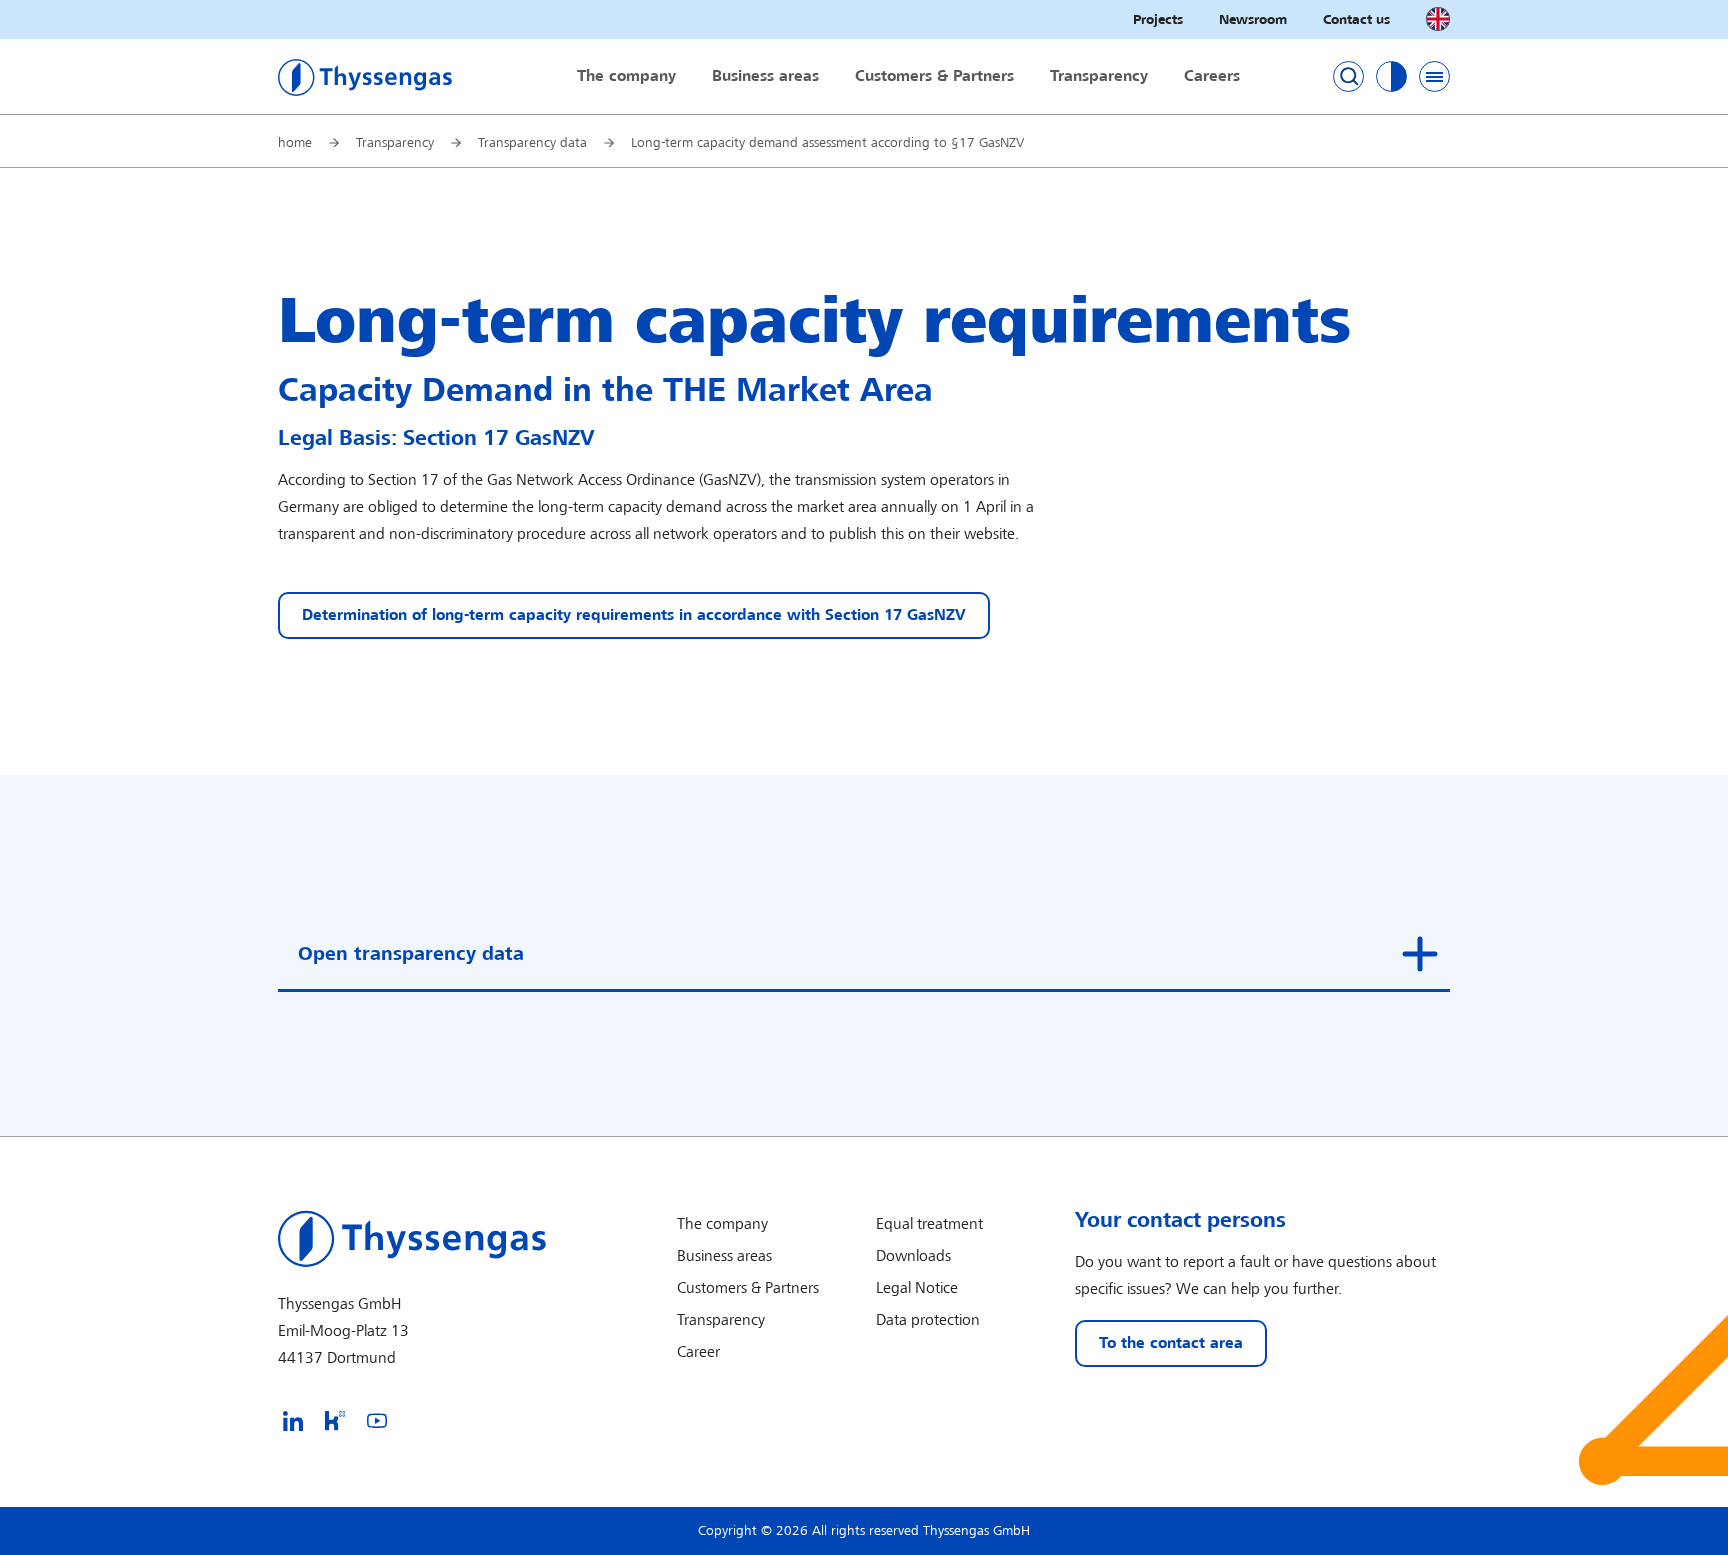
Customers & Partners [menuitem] (934, 76)
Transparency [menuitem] (1099, 76)
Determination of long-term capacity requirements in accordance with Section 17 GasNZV (634, 615)
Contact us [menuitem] (1356, 19)
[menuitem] (293, 1420)
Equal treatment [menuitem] (929, 1224)
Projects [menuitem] (1158, 19)
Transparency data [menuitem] (532, 142)
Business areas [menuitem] (765, 76)
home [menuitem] (295, 142)
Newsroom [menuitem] (1253, 19)
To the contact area (1171, 1343)
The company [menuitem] (626, 76)
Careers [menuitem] (1212, 76)
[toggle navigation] (1434, 76)
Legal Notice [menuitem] (917, 1288)
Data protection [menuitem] (928, 1320)
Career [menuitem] (698, 1352)
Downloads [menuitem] (913, 1256)
